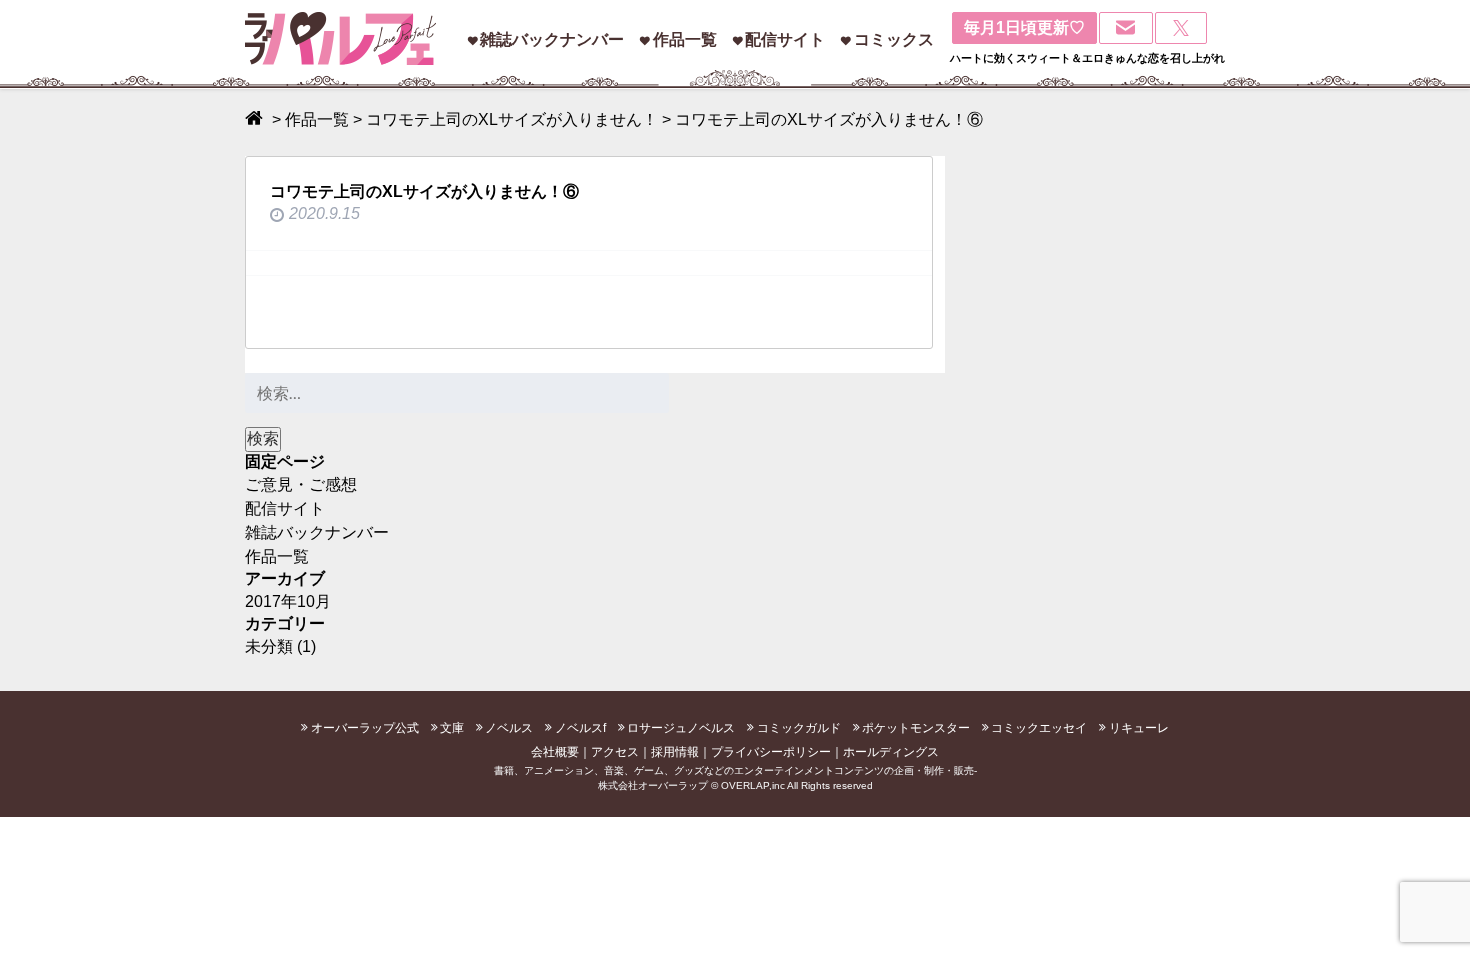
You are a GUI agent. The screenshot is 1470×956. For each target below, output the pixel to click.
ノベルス (509, 728)
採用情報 (675, 752)
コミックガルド (799, 728)
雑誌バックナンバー (552, 39)
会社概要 (555, 752)
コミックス (894, 39)
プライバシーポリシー (771, 752)
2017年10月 (288, 601)
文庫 (452, 728)
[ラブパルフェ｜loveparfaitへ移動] (256, 119)
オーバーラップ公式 (365, 728)
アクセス (615, 752)
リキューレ (1139, 728)
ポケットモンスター (916, 728)
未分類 (269, 646)
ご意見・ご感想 (301, 484)
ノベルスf (580, 728)
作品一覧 (685, 39)
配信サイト (785, 39)
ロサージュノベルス (681, 728)
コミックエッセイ (1039, 728)
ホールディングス (891, 752)
